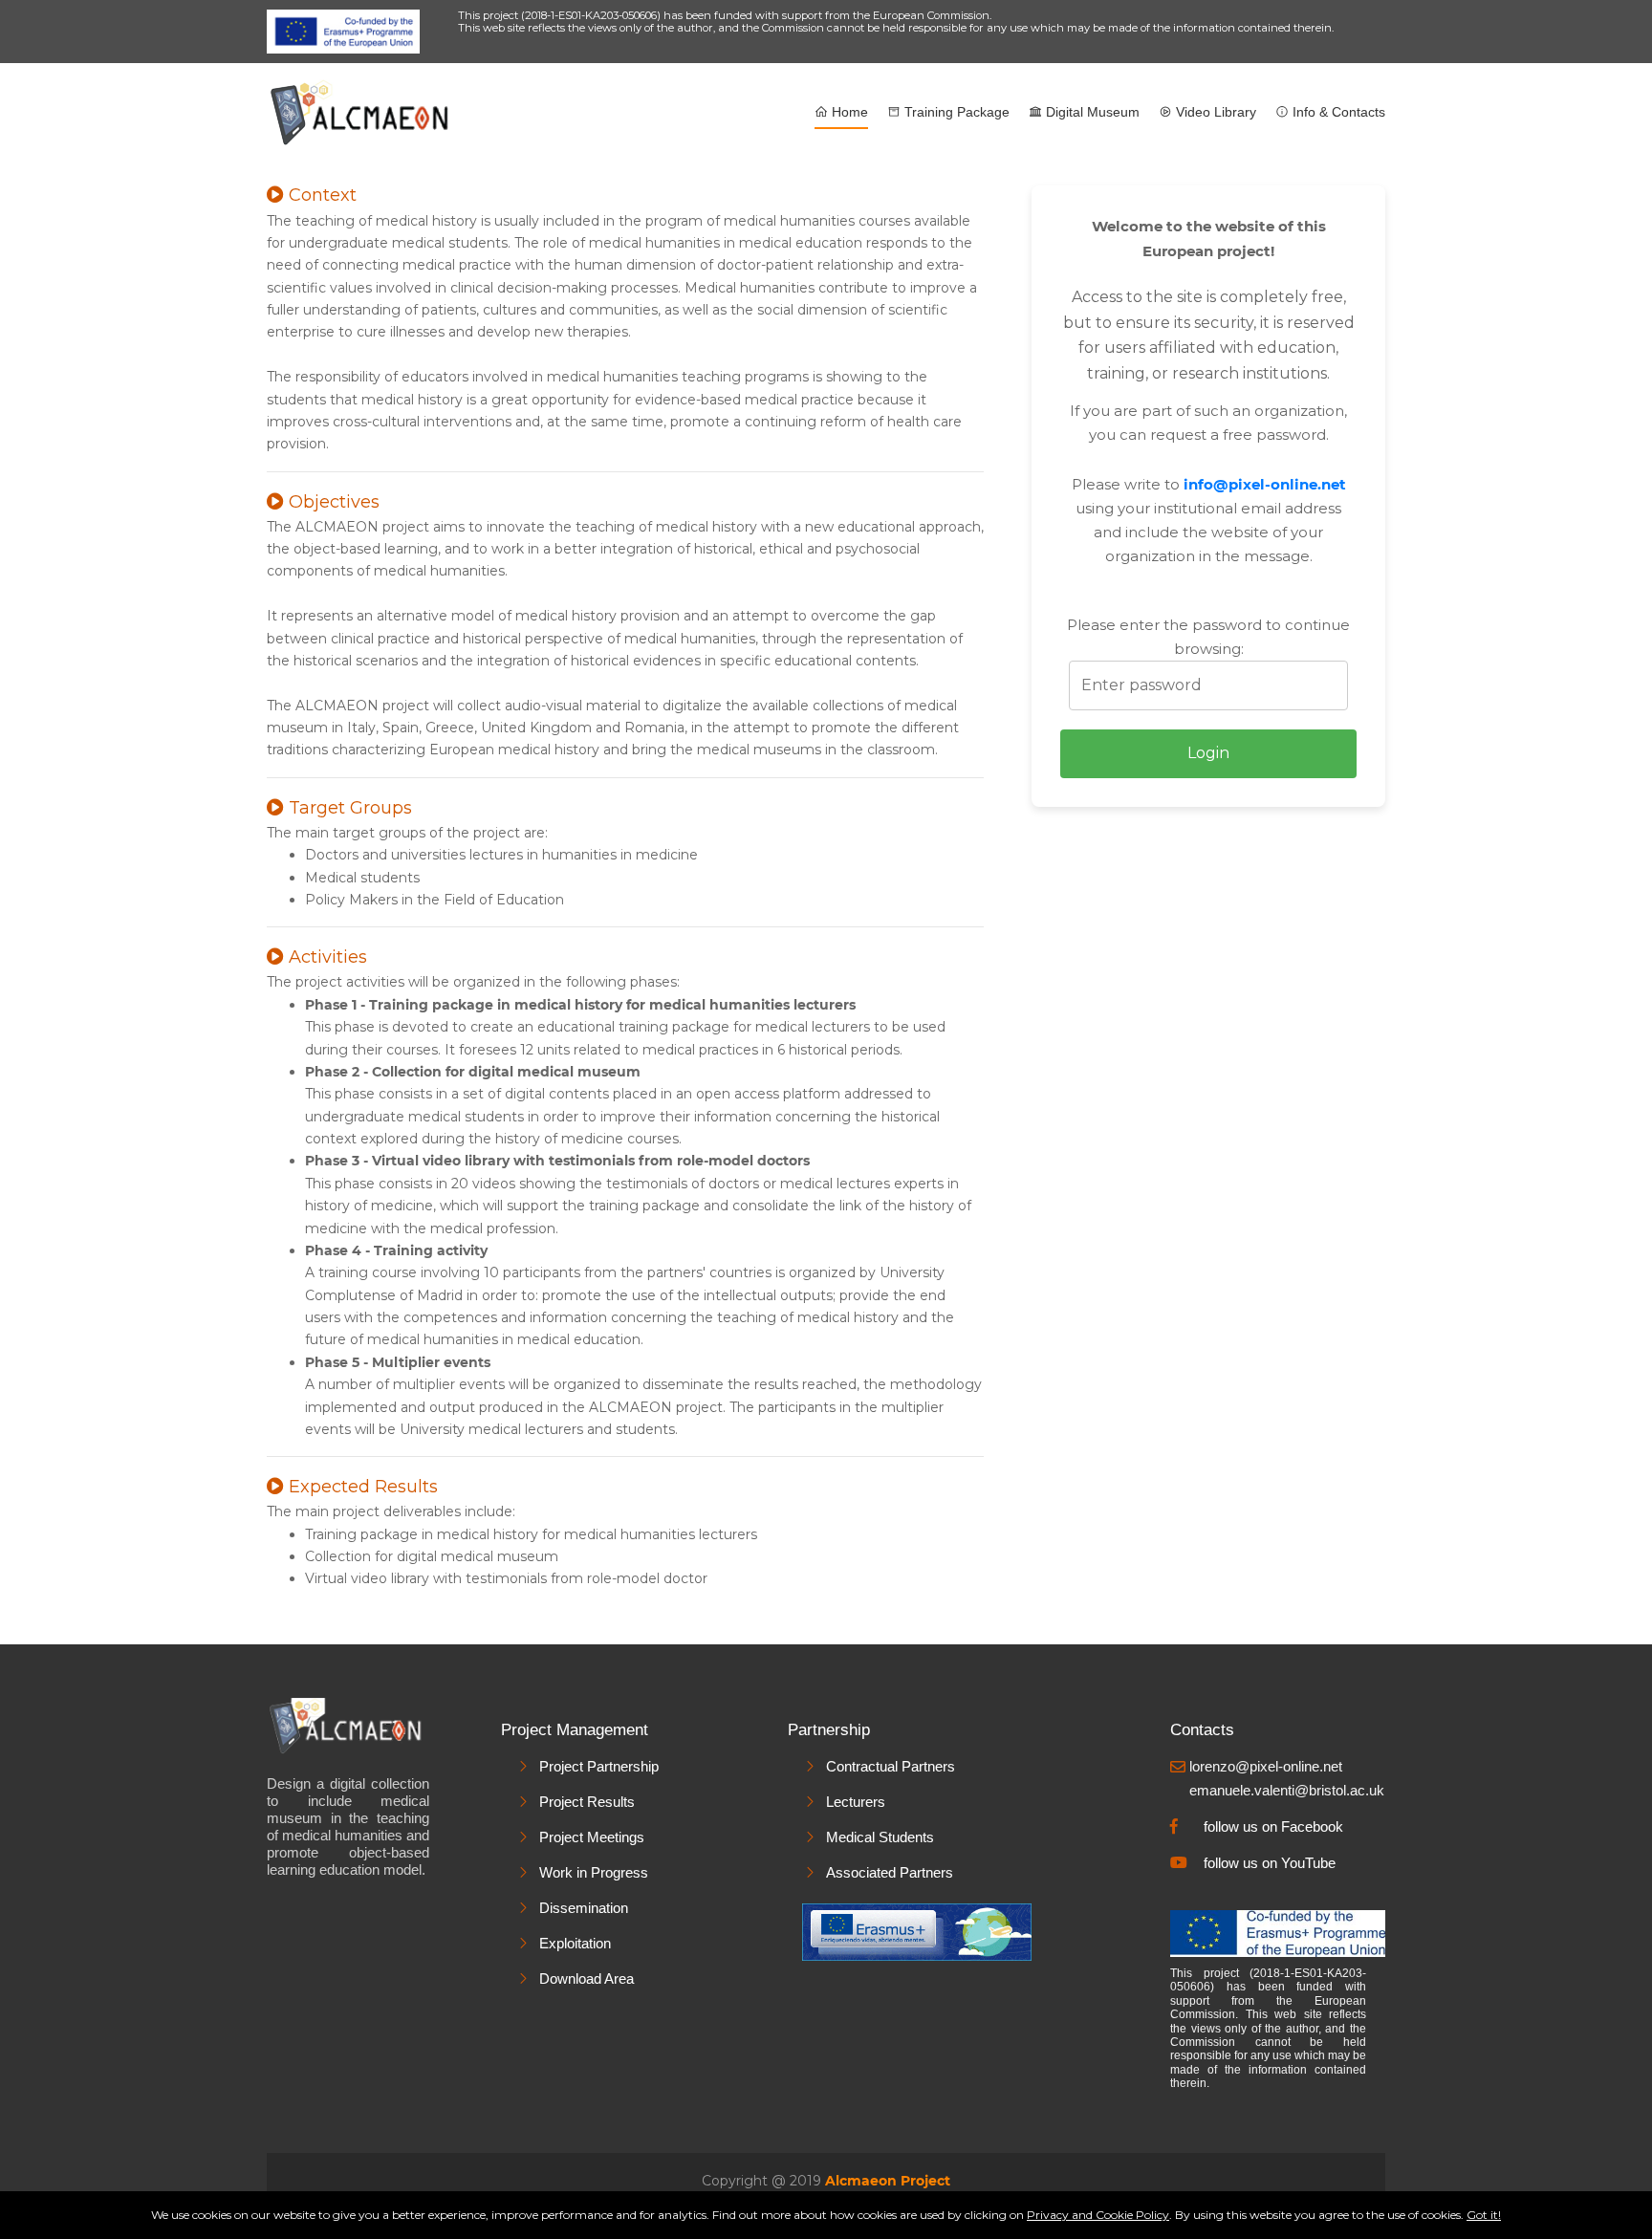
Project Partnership (599, 1766)
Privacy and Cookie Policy (1098, 2215)
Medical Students (880, 1837)
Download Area (587, 1978)
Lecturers (856, 1802)
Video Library (1214, 112)
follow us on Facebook (1273, 1826)
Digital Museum (1091, 112)
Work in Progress (594, 1872)
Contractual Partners (891, 1766)
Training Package (955, 112)
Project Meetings (592, 1837)
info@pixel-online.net (1265, 484)
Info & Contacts (1337, 112)
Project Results (587, 1802)
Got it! (1484, 2215)
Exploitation (575, 1943)
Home (848, 112)
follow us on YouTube (1270, 1863)
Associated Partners (890, 1872)
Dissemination (584, 1908)
